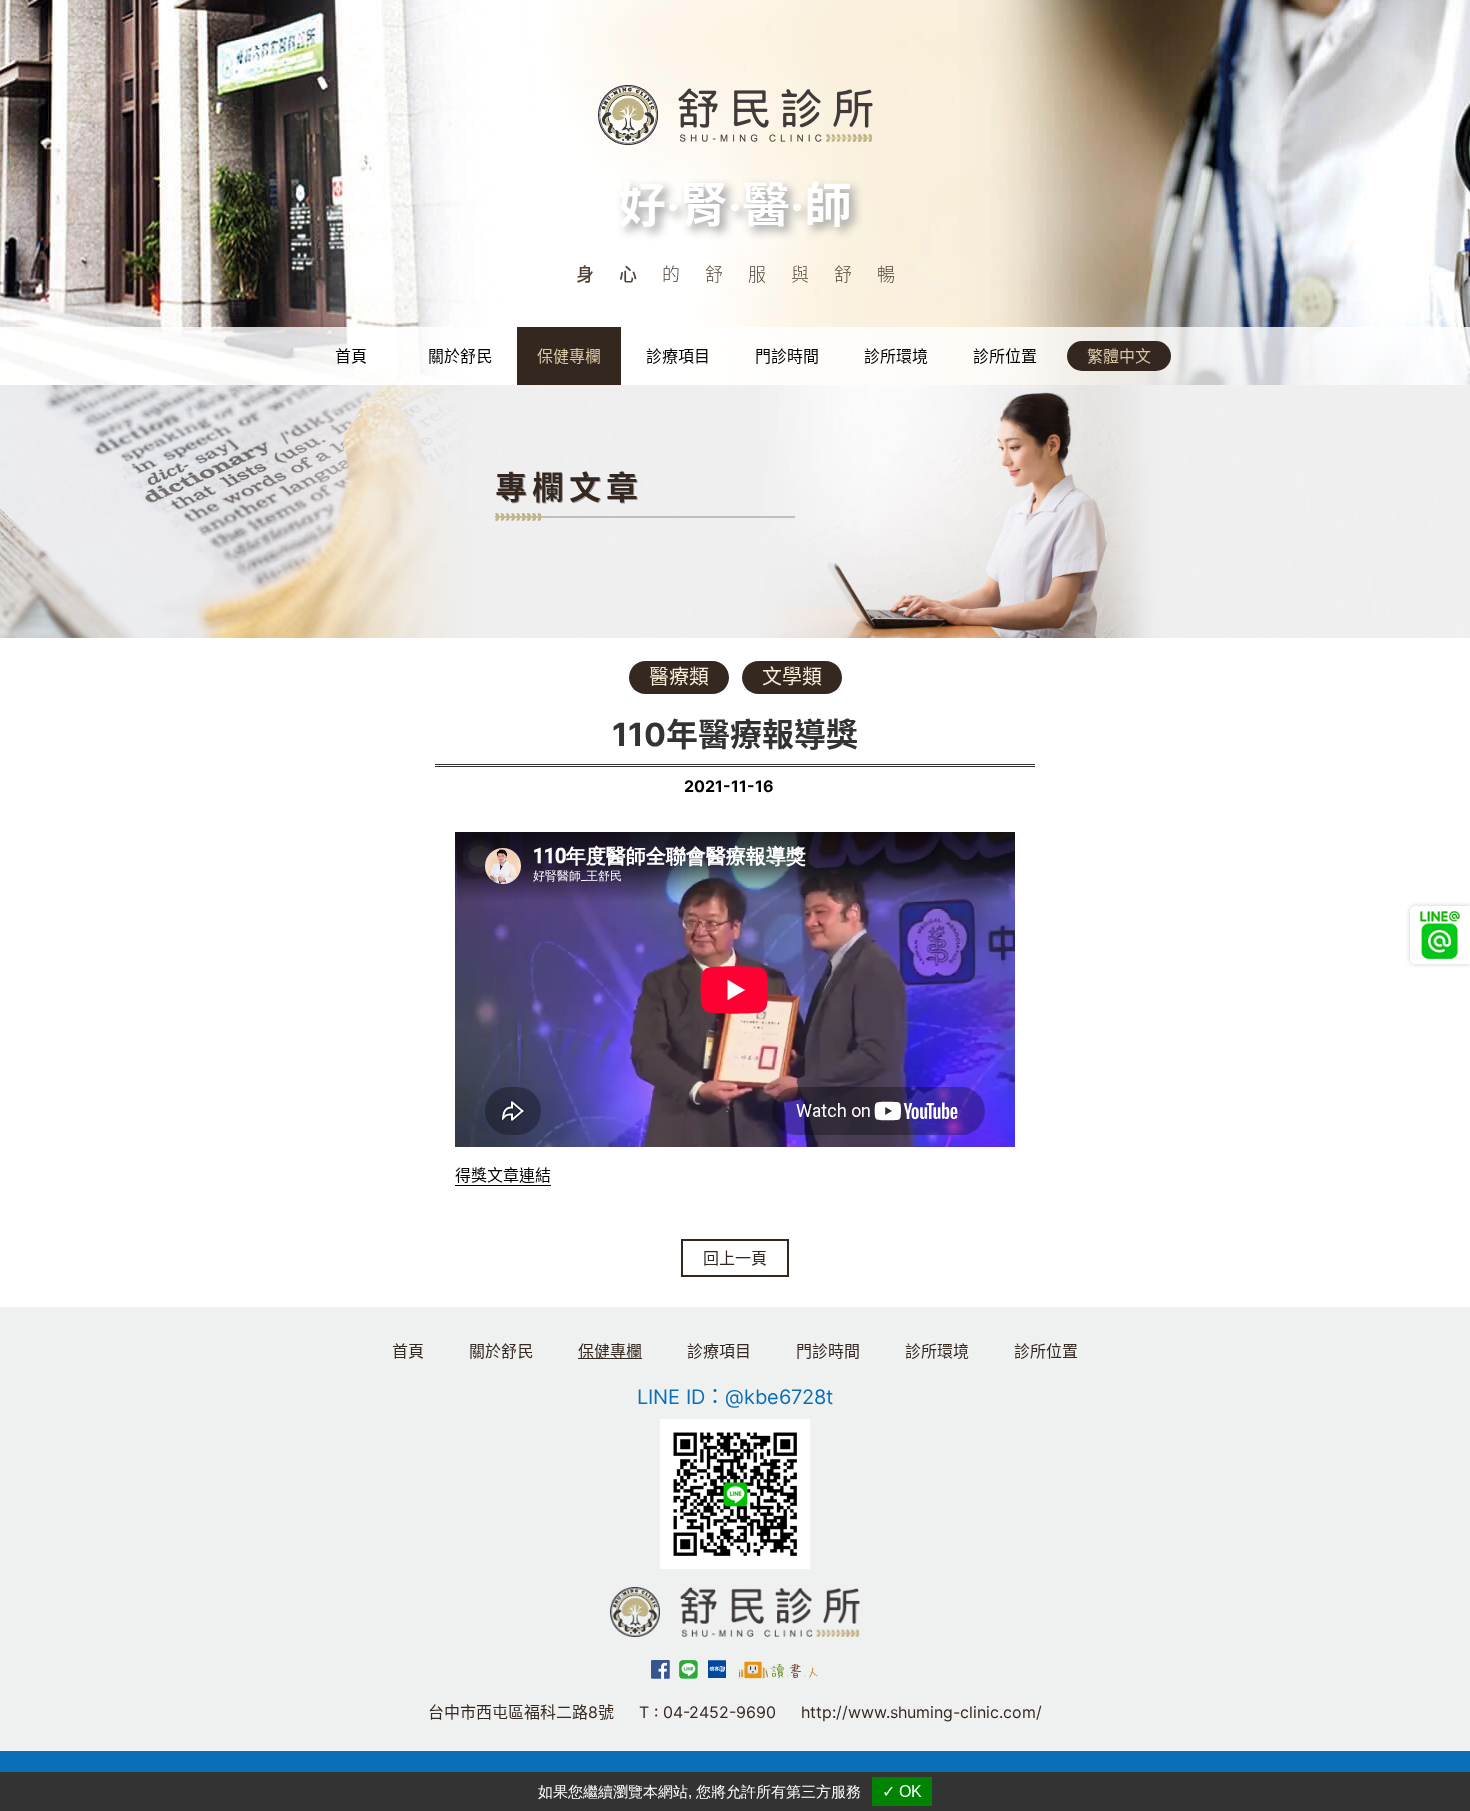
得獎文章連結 (503, 1175)
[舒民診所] (735, 113)
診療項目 (678, 356)
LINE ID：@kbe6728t (735, 1397)
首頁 (351, 356)
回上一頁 (735, 1258)
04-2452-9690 (719, 1712)
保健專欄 (569, 356)
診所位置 (1005, 356)
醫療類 (679, 677)
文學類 (792, 677)
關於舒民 (460, 356)
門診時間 (787, 356)
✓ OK (902, 1791)
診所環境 (896, 356)
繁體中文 (1119, 356)
